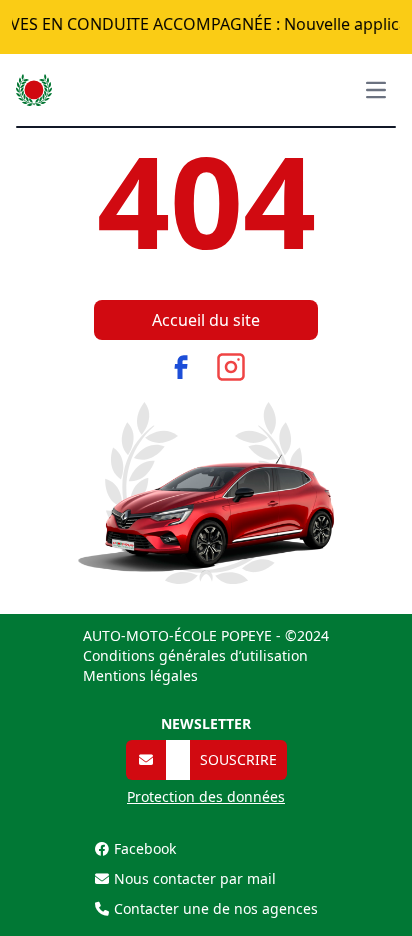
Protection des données (206, 796)
